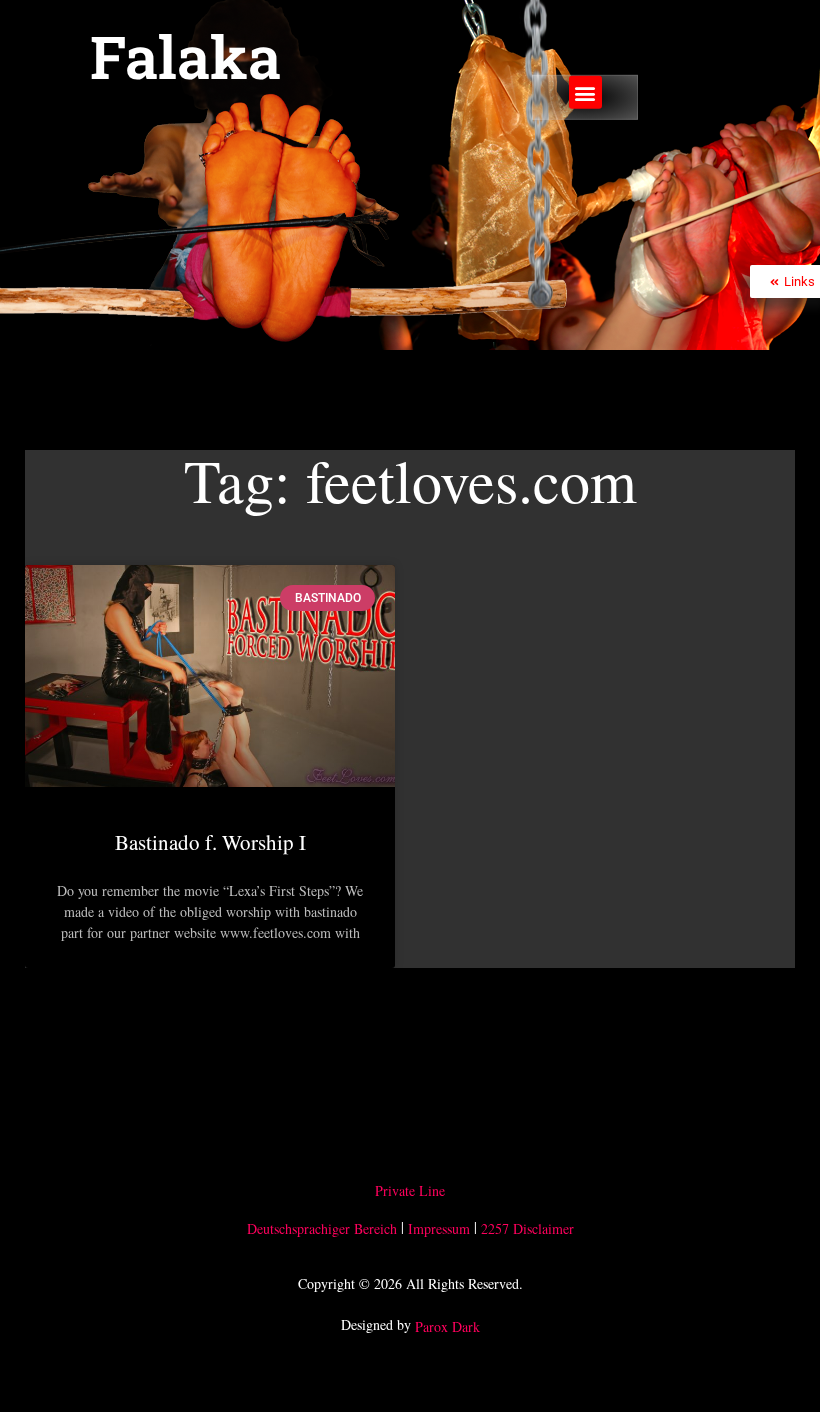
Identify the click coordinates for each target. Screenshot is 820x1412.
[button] (585, 92)
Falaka (185, 56)
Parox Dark (447, 1327)
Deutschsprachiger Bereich (322, 1228)
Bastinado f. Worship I (210, 842)
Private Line (410, 1190)
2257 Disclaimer (527, 1228)
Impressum (439, 1228)
